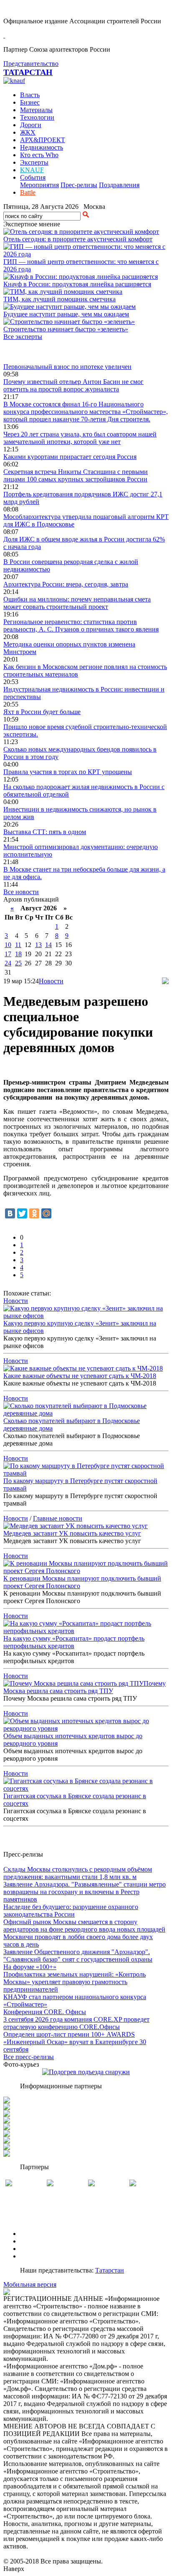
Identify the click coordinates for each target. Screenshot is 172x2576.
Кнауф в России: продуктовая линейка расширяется (77, 284)
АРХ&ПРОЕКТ (43, 140)
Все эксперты (23, 337)
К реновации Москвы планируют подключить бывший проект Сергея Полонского (82, 1582)
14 (48, 945)
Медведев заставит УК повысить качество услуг (72, 1533)
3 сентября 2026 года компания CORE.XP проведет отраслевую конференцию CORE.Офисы (76, 2023)
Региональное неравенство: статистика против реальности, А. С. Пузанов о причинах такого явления (81, 625)
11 (18, 945)
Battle (28, 192)
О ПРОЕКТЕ (39, 2234)
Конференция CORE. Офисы (45, 2012)
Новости (51, 981)
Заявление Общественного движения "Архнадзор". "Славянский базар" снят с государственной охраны (78, 1956)
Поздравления (119, 185)
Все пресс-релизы (29, 2057)
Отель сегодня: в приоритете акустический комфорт (78, 239)
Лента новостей (26, 352)
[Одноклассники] (34, 1213)
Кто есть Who (39, 155)
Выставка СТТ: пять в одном (45, 832)
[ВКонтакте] (10, 1213)
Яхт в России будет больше (42, 712)
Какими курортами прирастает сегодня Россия (70, 457)
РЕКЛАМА (37, 2241)
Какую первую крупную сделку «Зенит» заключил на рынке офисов (80, 1327)
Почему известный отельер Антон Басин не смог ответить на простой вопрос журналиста (73, 385)
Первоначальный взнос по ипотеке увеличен (67, 367)
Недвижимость (42, 147)
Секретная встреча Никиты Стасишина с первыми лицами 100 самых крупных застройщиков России (76, 475)
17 (8, 954)
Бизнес (30, 102)
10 (8, 945)
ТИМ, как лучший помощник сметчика (59, 299)
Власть (30, 95)
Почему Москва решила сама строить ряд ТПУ (85, 1687)
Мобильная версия (30, 2284)
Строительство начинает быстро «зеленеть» (66, 329)
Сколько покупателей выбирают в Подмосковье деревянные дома (72, 1425)
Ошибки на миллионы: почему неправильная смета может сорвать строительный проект (77, 603)
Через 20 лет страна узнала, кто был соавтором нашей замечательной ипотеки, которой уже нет (80, 438)
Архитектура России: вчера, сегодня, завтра (66, 584)
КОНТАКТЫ (39, 2256)
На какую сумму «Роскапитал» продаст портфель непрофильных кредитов (74, 1642)
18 (18, 954)
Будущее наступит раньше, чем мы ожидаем (66, 314)
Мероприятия (39, 185)
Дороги (31, 125)
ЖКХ (28, 132)
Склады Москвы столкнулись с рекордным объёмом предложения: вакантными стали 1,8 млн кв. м (78, 1873)
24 (8, 963)
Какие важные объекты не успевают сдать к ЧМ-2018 (80, 1376)
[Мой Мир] (46, 1213)
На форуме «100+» (30, 1967)
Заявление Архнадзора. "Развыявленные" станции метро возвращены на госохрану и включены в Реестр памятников (85, 1892)
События (33, 177)
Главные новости (58, 1518)
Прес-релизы (79, 185)
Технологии (37, 117)
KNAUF (32, 170)
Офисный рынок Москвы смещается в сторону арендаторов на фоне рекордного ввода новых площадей (84, 1926)
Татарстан (110, 2270)
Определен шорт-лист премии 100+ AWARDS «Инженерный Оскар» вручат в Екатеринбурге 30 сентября (75, 2042)
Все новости (21, 892)
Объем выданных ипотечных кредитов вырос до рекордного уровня (73, 1740)
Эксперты (34, 162)
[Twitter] (22, 1213)
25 (18, 963)
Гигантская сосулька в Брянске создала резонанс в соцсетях (75, 1800)
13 (38, 945)
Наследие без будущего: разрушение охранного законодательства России (71, 1911)
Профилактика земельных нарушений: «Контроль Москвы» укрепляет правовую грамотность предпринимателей (75, 1982)
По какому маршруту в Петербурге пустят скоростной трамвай (80, 1485)
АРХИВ (32, 2249)
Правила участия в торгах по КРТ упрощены (68, 772)
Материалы (36, 110)
